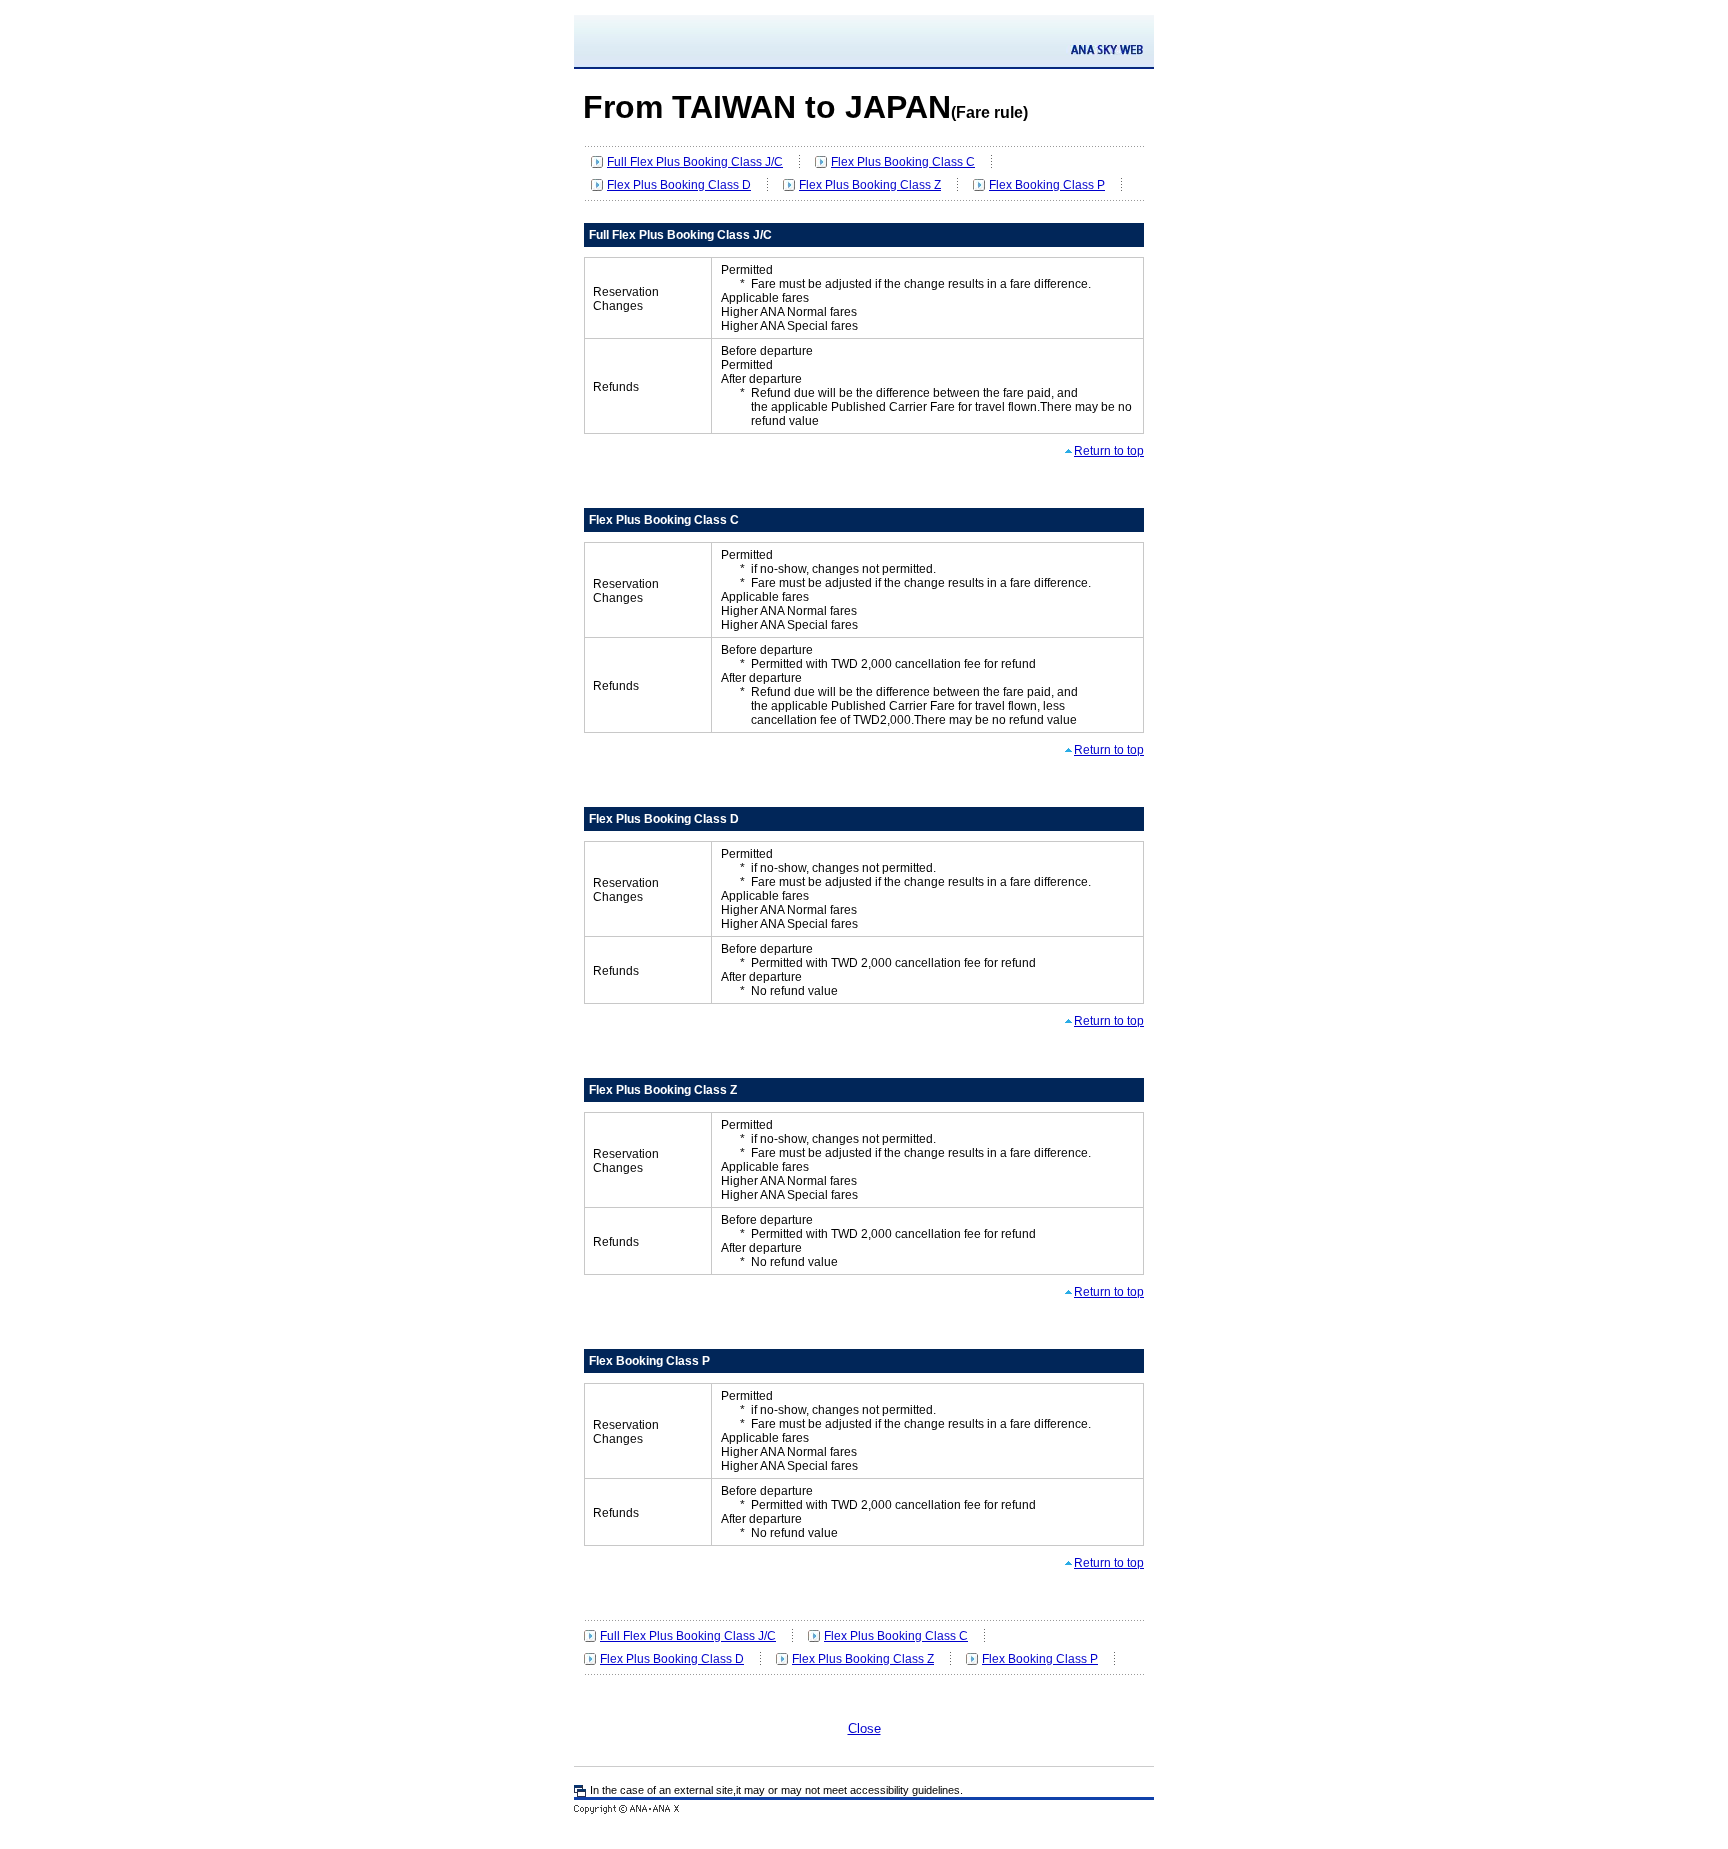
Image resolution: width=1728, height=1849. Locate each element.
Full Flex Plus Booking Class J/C (695, 162)
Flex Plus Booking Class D (679, 185)
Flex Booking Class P (1047, 185)
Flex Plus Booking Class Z (870, 185)
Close (864, 1728)
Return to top (1109, 451)
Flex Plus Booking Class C (903, 162)
